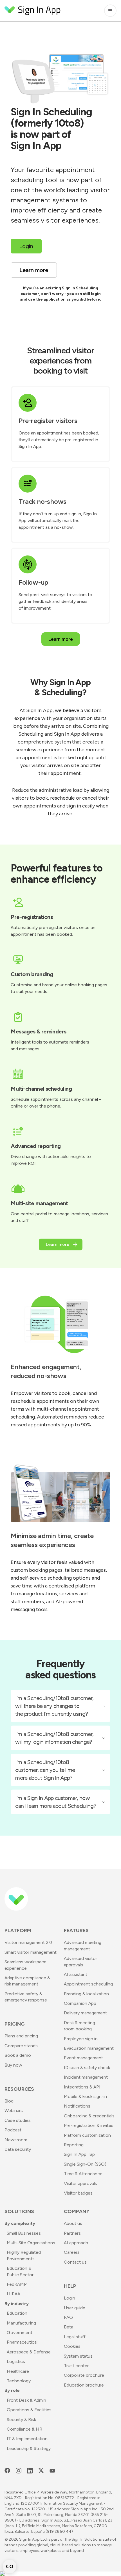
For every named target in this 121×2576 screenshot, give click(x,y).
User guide (75, 2308)
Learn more (61, 639)
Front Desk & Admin (26, 2400)
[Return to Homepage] (33, 11)
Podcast (13, 2130)
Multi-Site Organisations (31, 2243)
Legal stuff (75, 2337)
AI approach (76, 2243)
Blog (9, 2101)
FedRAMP (17, 2284)
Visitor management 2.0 (28, 1942)
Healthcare (18, 2371)
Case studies (18, 2120)
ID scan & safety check (87, 2068)
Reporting (74, 2145)
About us (73, 2223)
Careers (72, 2252)
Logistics (16, 2361)
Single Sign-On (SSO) (85, 2164)
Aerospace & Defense (29, 2352)
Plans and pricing (21, 2036)
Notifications (77, 2106)
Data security (18, 2149)
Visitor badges (78, 2193)
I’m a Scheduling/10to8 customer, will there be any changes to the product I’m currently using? (54, 1706)
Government (20, 2333)
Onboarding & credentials (89, 2116)
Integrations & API (82, 2087)
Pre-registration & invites (89, 2125)
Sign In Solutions (87, 2539)
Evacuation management (89, 2048)
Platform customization (87, 2135)
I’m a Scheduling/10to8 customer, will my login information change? (54, 1738)
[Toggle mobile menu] (110, 11)
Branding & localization (86, 1994)
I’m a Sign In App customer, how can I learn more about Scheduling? (56, 1802)
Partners (72, 2233)
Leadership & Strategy (29, 2448)
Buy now (13, 2065)
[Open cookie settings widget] (10, 2566)
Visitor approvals (80, 2183)
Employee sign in (81, 2039)
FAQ (68, 2317)
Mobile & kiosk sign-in (85, 2096)
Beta (69, 2327)
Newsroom (16, 2140)
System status (78, 2356)
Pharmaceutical (22, 2342)
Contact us (75, 2262)
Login (70, 2298)
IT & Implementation (27, 2439)
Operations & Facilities (29, 2410)
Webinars (14, 2111)
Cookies (72, 2346)
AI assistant (76, 1974)
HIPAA (14, 2294)
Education (17, 2313)
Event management (83, 2058)
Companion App (80, 2003)
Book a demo (18, 2055)
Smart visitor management (31, 1952)
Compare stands (21, 2046)
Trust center (76, 2366)
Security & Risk (21, 2420)
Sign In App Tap (79, 2154)
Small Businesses (24, 2233)
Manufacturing (21, 2323)
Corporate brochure (84, 2375)
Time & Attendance (83, 2174)
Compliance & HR (24, 2429)
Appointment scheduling (88, 1984)
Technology (19, 2381)
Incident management (86, 2077)
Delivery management (85, 2013)
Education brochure (84, 2385)
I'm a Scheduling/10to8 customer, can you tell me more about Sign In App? (45, 1770)
